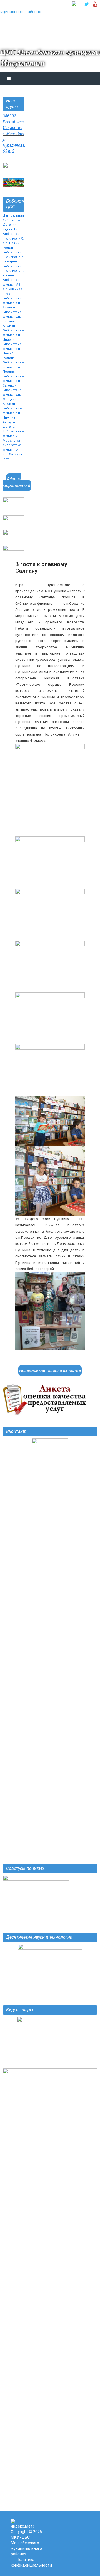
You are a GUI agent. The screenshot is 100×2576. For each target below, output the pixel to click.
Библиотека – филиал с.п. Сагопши (13, 381)
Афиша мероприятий (17, 482)
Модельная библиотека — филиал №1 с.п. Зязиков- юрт (14, 450)
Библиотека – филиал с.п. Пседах (13, 367)
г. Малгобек (13, 134)
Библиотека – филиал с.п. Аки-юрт (13, 303)
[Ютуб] (95, 4)
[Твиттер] (87, 4)
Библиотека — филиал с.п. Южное (13, 271)
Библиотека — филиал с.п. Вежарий (13, 257)
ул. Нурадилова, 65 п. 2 (14, 145)
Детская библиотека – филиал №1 (13, 431)
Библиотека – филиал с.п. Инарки (13, 335)
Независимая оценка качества (50, 1371)
